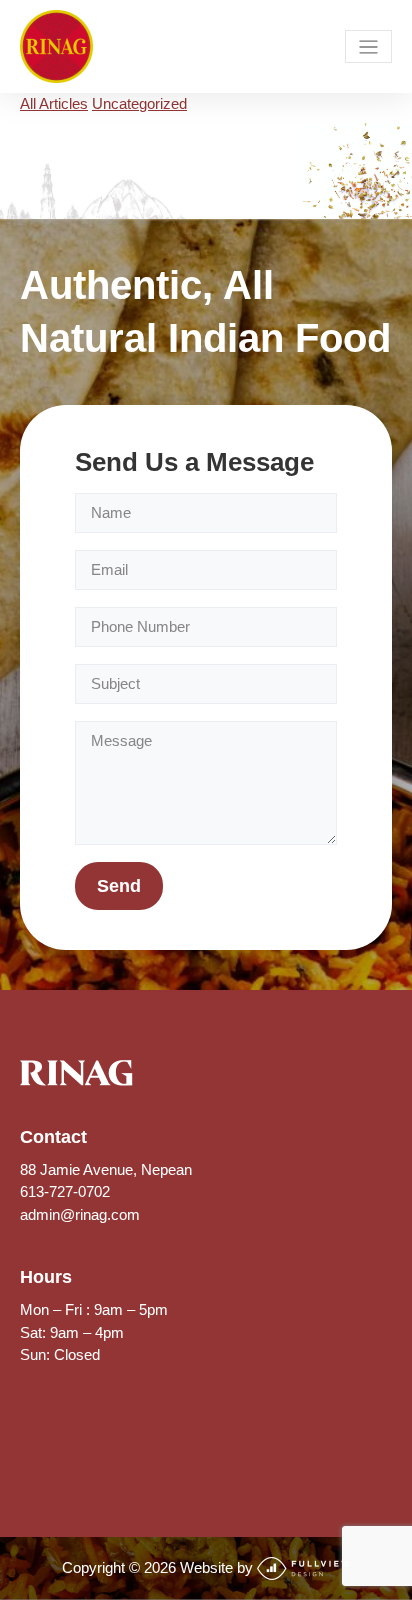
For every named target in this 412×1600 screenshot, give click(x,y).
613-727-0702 (65, 1191)
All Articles (54, 103)
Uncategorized (139, 103)
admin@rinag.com (80, 1214)
